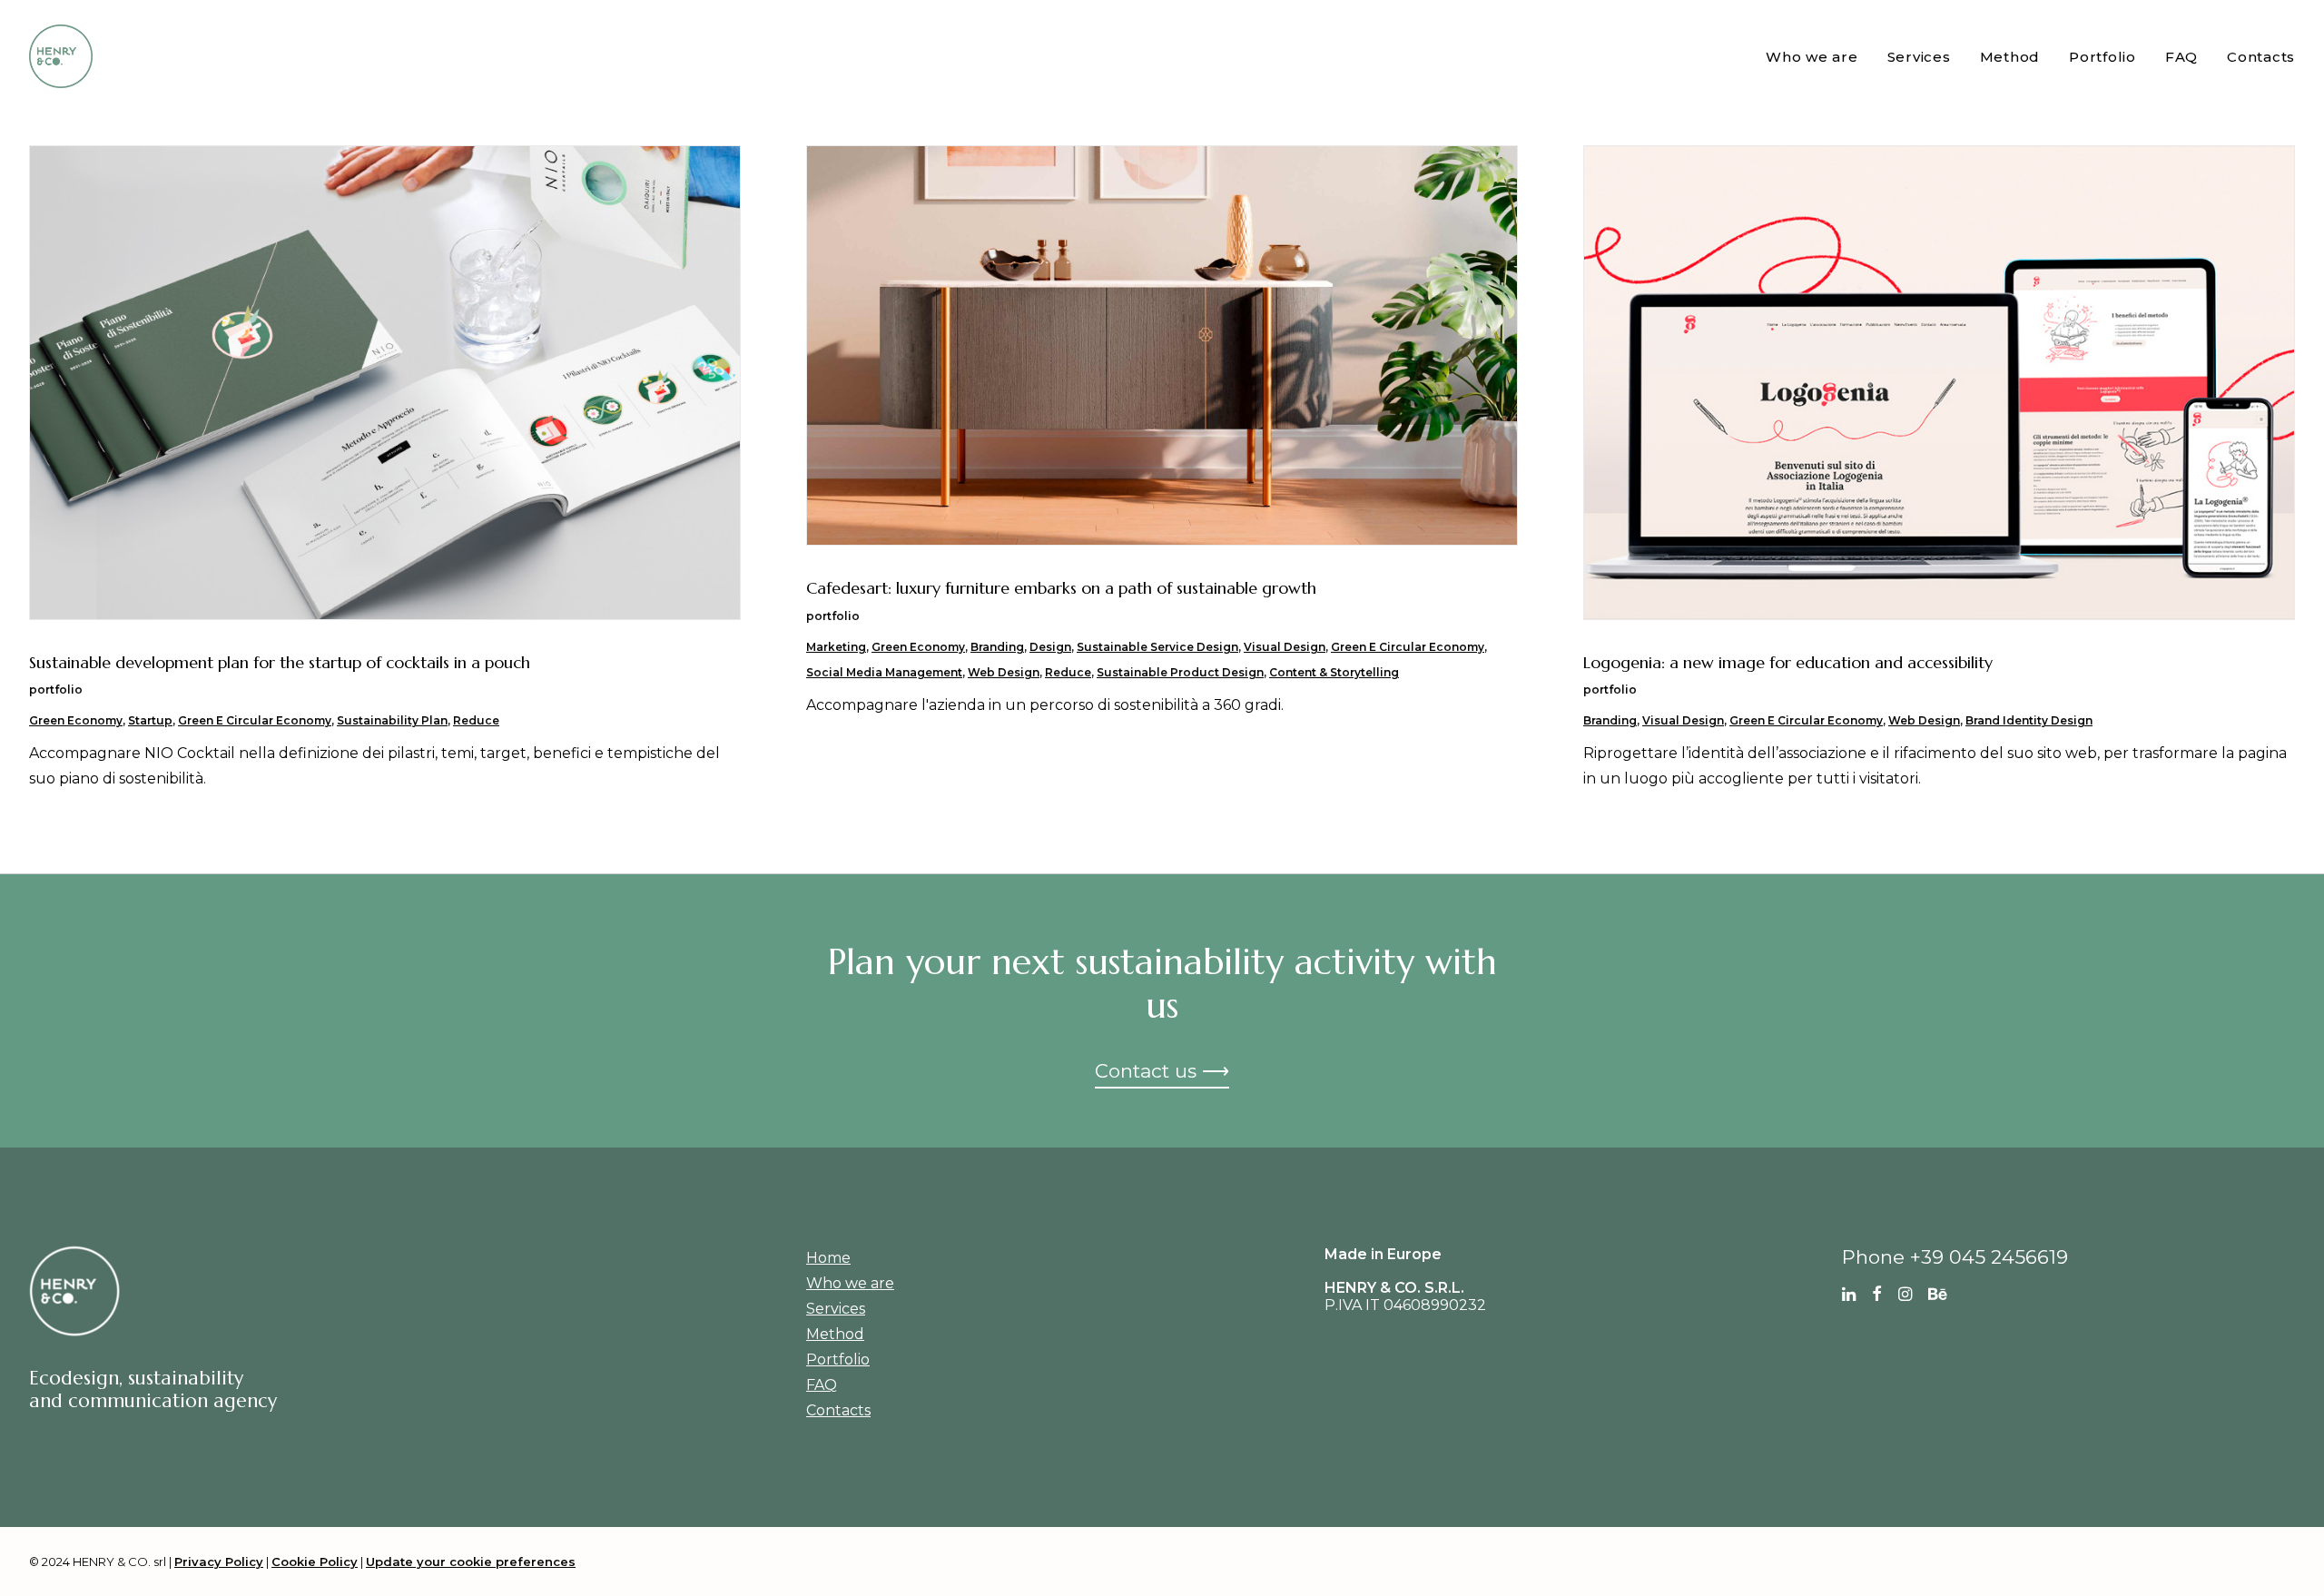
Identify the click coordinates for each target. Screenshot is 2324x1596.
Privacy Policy (219, 1562)
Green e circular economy (255, 720)
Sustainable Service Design (1157, 647)
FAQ (2181, 57)
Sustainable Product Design (1180, 672)
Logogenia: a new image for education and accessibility (1788, 662)
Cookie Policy (315, 1562)
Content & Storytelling (1334, 672)
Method (2010, 57)
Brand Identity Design (2029, 720)
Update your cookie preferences (471, 1562)
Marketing (836, 647)
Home (828, 1258)
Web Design (1004, 672)
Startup (150, 720)
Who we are (1812, 57)
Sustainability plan (392, 720)
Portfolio (2102, 57)
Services (1919, 57)
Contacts (2261, 57)
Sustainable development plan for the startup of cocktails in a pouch (280, 662)
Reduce (476, 720)
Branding (997, 647)
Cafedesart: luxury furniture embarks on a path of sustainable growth (1061, 588)
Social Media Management (884, 672)
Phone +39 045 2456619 (1955, 1257)
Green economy (76, 720)
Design (1050, 647)
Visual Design (1285, 647)
